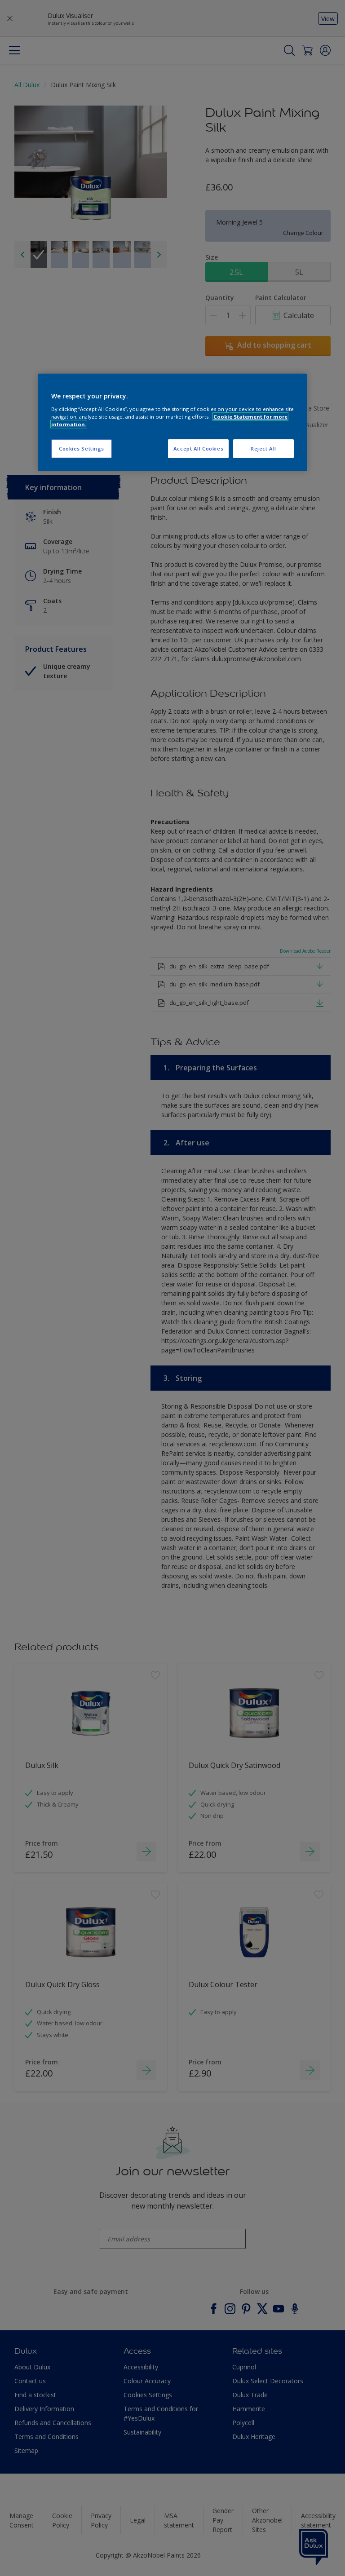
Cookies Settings (82, 448)
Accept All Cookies (198, 448)
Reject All (263, 448)
